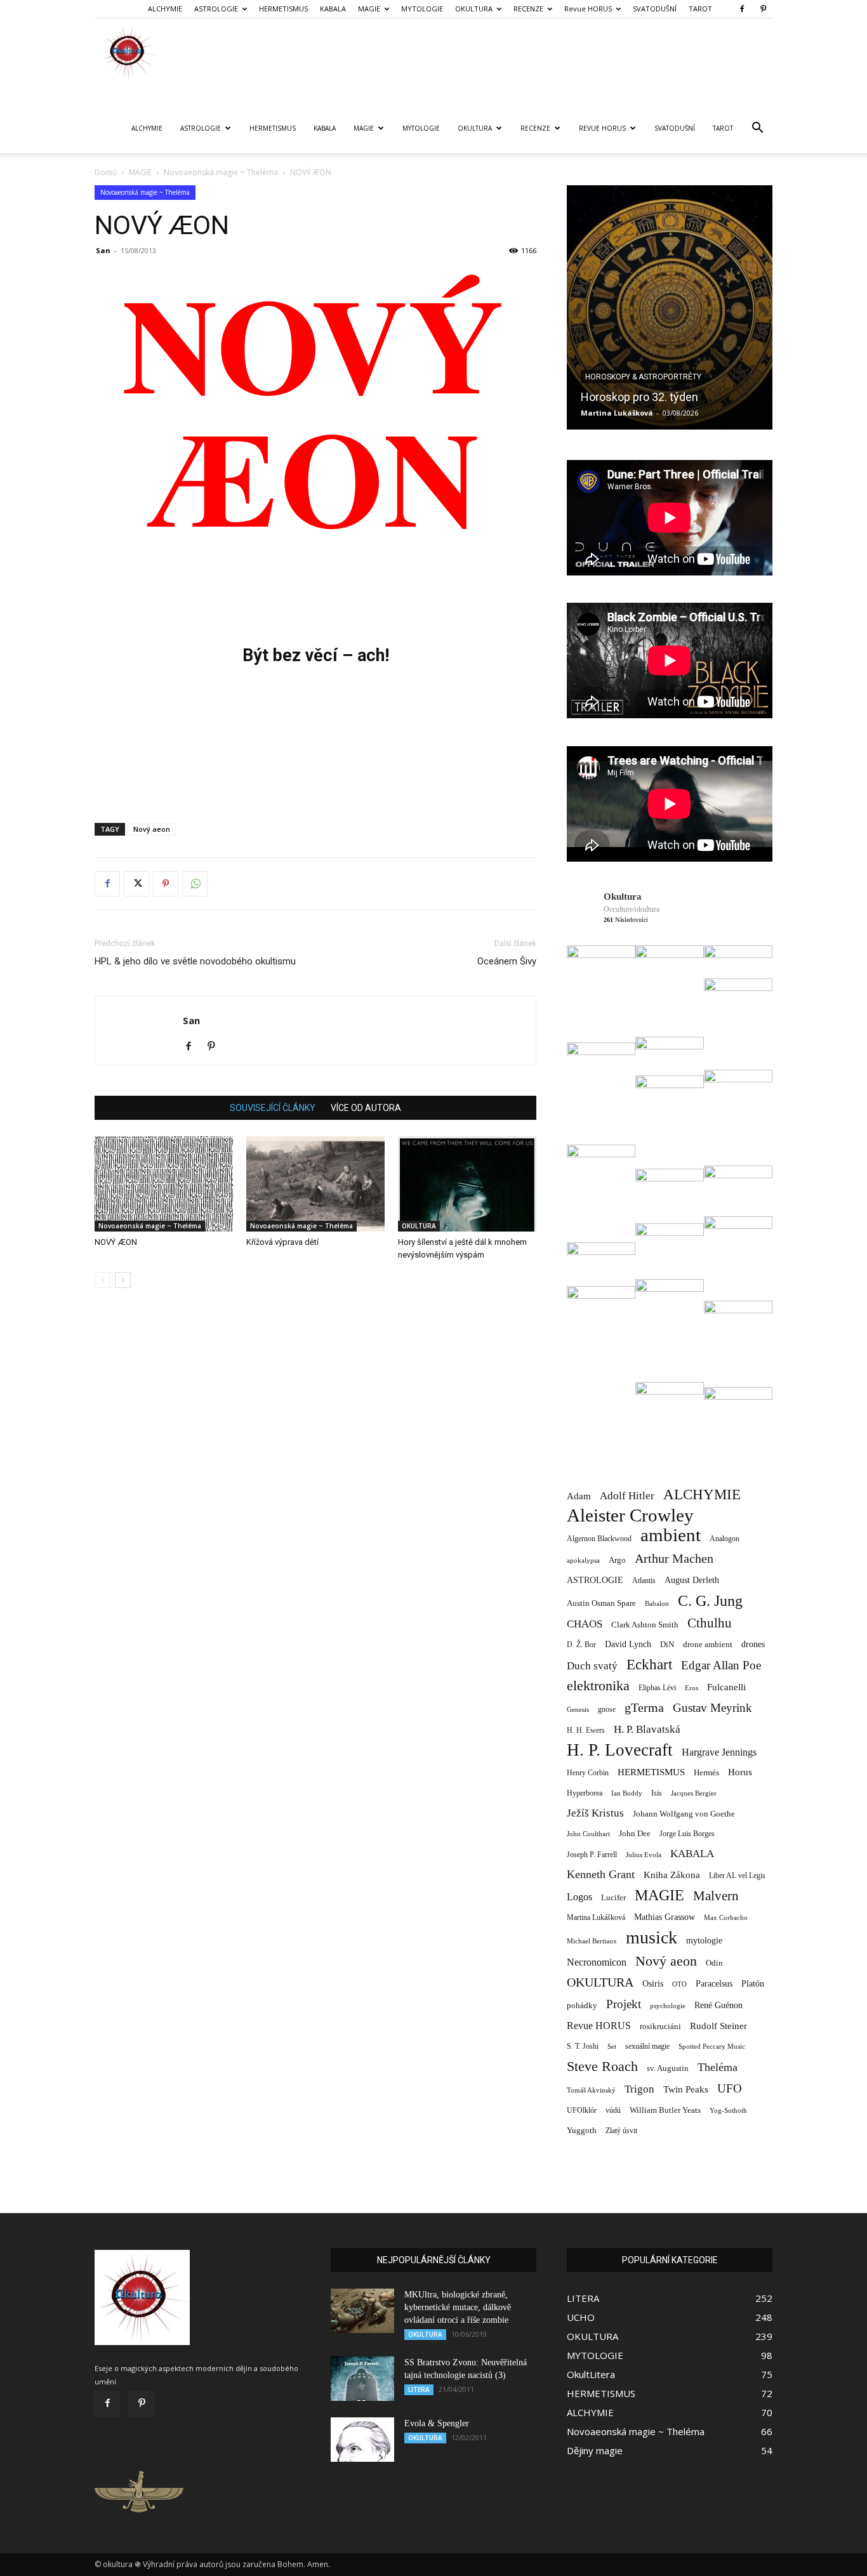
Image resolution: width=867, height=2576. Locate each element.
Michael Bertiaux (592, 1941)
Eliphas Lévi (657, 1688)
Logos (579, 1897)
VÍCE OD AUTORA (366, 1108)
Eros (692, 1688)
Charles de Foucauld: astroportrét (665, 397)
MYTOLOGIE (422, 9)
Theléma (718, 2067)
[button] (757, 129)
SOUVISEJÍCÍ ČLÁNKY (273, 1108)
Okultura (623, 897)
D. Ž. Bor (581, 1645)
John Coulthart (588, 1834)
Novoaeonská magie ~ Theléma (221, 172)
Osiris (653, 1983)
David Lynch (628, 1644)
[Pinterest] (763, 9)
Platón (753, 1984)
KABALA (333, 9)
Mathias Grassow (665, 1917)
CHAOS (585, 1624)
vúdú (613, 2110)
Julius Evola (644, 1855)
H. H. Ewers (586, 1730)
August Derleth (692, 1580)
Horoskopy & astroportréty (643, 377)
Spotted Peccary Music (712, 2046)
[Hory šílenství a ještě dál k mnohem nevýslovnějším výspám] (467, 1184)
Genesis (578, 1709)
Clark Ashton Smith (645, 1625)
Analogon (725, 1539)
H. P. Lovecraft (620, 1750)
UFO (730, 2088)
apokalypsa (583, 1561)
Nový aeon (152, 829)
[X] (136, 884)
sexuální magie (647, 2046)
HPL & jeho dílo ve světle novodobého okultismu (195, 961)
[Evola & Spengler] (362, 2440)
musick (652, 1937)
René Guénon (718, 2005)
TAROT (700, 9)
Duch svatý (592, 1666)
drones (753, 1644)
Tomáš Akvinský (591, 2090)
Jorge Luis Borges (687, 1834)
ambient (671, 1535)
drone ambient (708, 1644)
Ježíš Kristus (595, 1813)
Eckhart (649, 1665)
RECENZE (528, 9)
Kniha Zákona (672, 1875)
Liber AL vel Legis (737, 1876)
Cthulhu (710, 1623)
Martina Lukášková (596, 1918)
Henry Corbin (588, 1773)
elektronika (598, 1686)
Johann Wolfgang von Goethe (684, 1814)
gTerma (644, 1708)
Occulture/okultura (632, 909)
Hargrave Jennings (719, 1752)
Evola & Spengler (437, 2423)
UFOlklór (582, 2110)
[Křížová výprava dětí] (315, 1184)
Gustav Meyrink (712, 1708)
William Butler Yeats (665, 2110)
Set (612, 2047)
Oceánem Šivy (507, 961)
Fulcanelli (726, 1687)
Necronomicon (597, 1962)
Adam (579, 1496)
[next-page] (123, 1280)
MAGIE (369, 9)
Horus (740, 1772)
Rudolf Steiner (718, 2026)
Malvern (716, 1896)
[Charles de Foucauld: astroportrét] (670, 307)
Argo (617, 1560)
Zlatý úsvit (621, 2131)
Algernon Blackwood (599, 1539)
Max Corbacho (726, 1918)
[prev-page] (103, 1280)
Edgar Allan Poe (721, 1665)
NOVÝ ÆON (116, 1242)
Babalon (657, 1604)
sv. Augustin (668, 2068)
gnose (607, 1709)
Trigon (639, 2089)
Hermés (706, 1772)
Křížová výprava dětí (282, 1242)
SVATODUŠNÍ (655, 9)
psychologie (668, 2006)
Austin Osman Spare (601, 1603)
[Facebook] (742, 9)
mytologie (704, 1940)
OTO (679, 1984)
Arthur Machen (674, 1559)
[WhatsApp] (195, 884)
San (103, 250)
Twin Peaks (686, 2089)
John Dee (635, 1834)
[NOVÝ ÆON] (164, 1184)
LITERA (419, 2389)
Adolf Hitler (627, 1496)
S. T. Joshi (583, 2046)
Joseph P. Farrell (592, 1855)
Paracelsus (714, 1983)
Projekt (624, 2004)
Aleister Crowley (630, 1515)
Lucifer (613, 1897)
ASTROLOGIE (216, 9)
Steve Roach (602, 2066)
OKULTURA (474, 9)
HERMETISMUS (283, 9)
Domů (106, 172)
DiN (667, 1645)
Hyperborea (585, 1793)
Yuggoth (582, 2130)
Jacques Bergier (694, 1793)
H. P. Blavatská (647, 1729)
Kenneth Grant (601, 1874)
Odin (714, 1963)
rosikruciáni (660, 2026)
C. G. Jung (710, 1600)
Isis (657, 1793)
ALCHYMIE (165, 9)
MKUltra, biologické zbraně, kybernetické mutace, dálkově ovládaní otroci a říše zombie (458, 2307)
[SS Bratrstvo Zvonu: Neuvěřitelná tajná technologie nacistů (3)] (362, 2379)
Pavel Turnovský (611, 413)
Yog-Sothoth (728, 2110)
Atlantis (644, 1580)
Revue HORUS (588, 9)
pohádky (582, 2005)
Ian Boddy (627, 1793)
